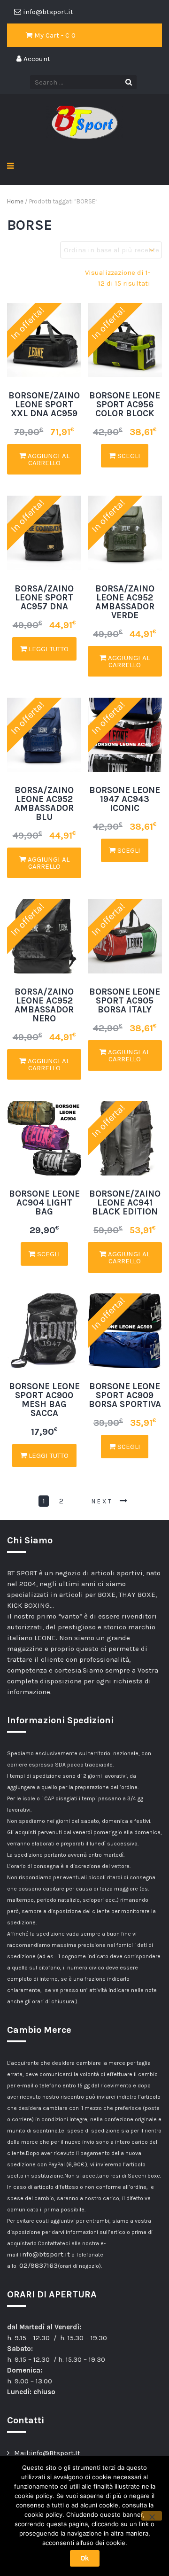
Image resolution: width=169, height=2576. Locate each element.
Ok (85, 2558)
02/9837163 (38, 2265)
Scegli (128, 456)
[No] (152, 2516)
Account (36, 59)
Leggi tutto (48, 649)
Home (15, 201)
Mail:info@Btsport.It (47, 2453)
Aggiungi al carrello (48, 459)
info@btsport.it (45, 2254)
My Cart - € (54, 35)
